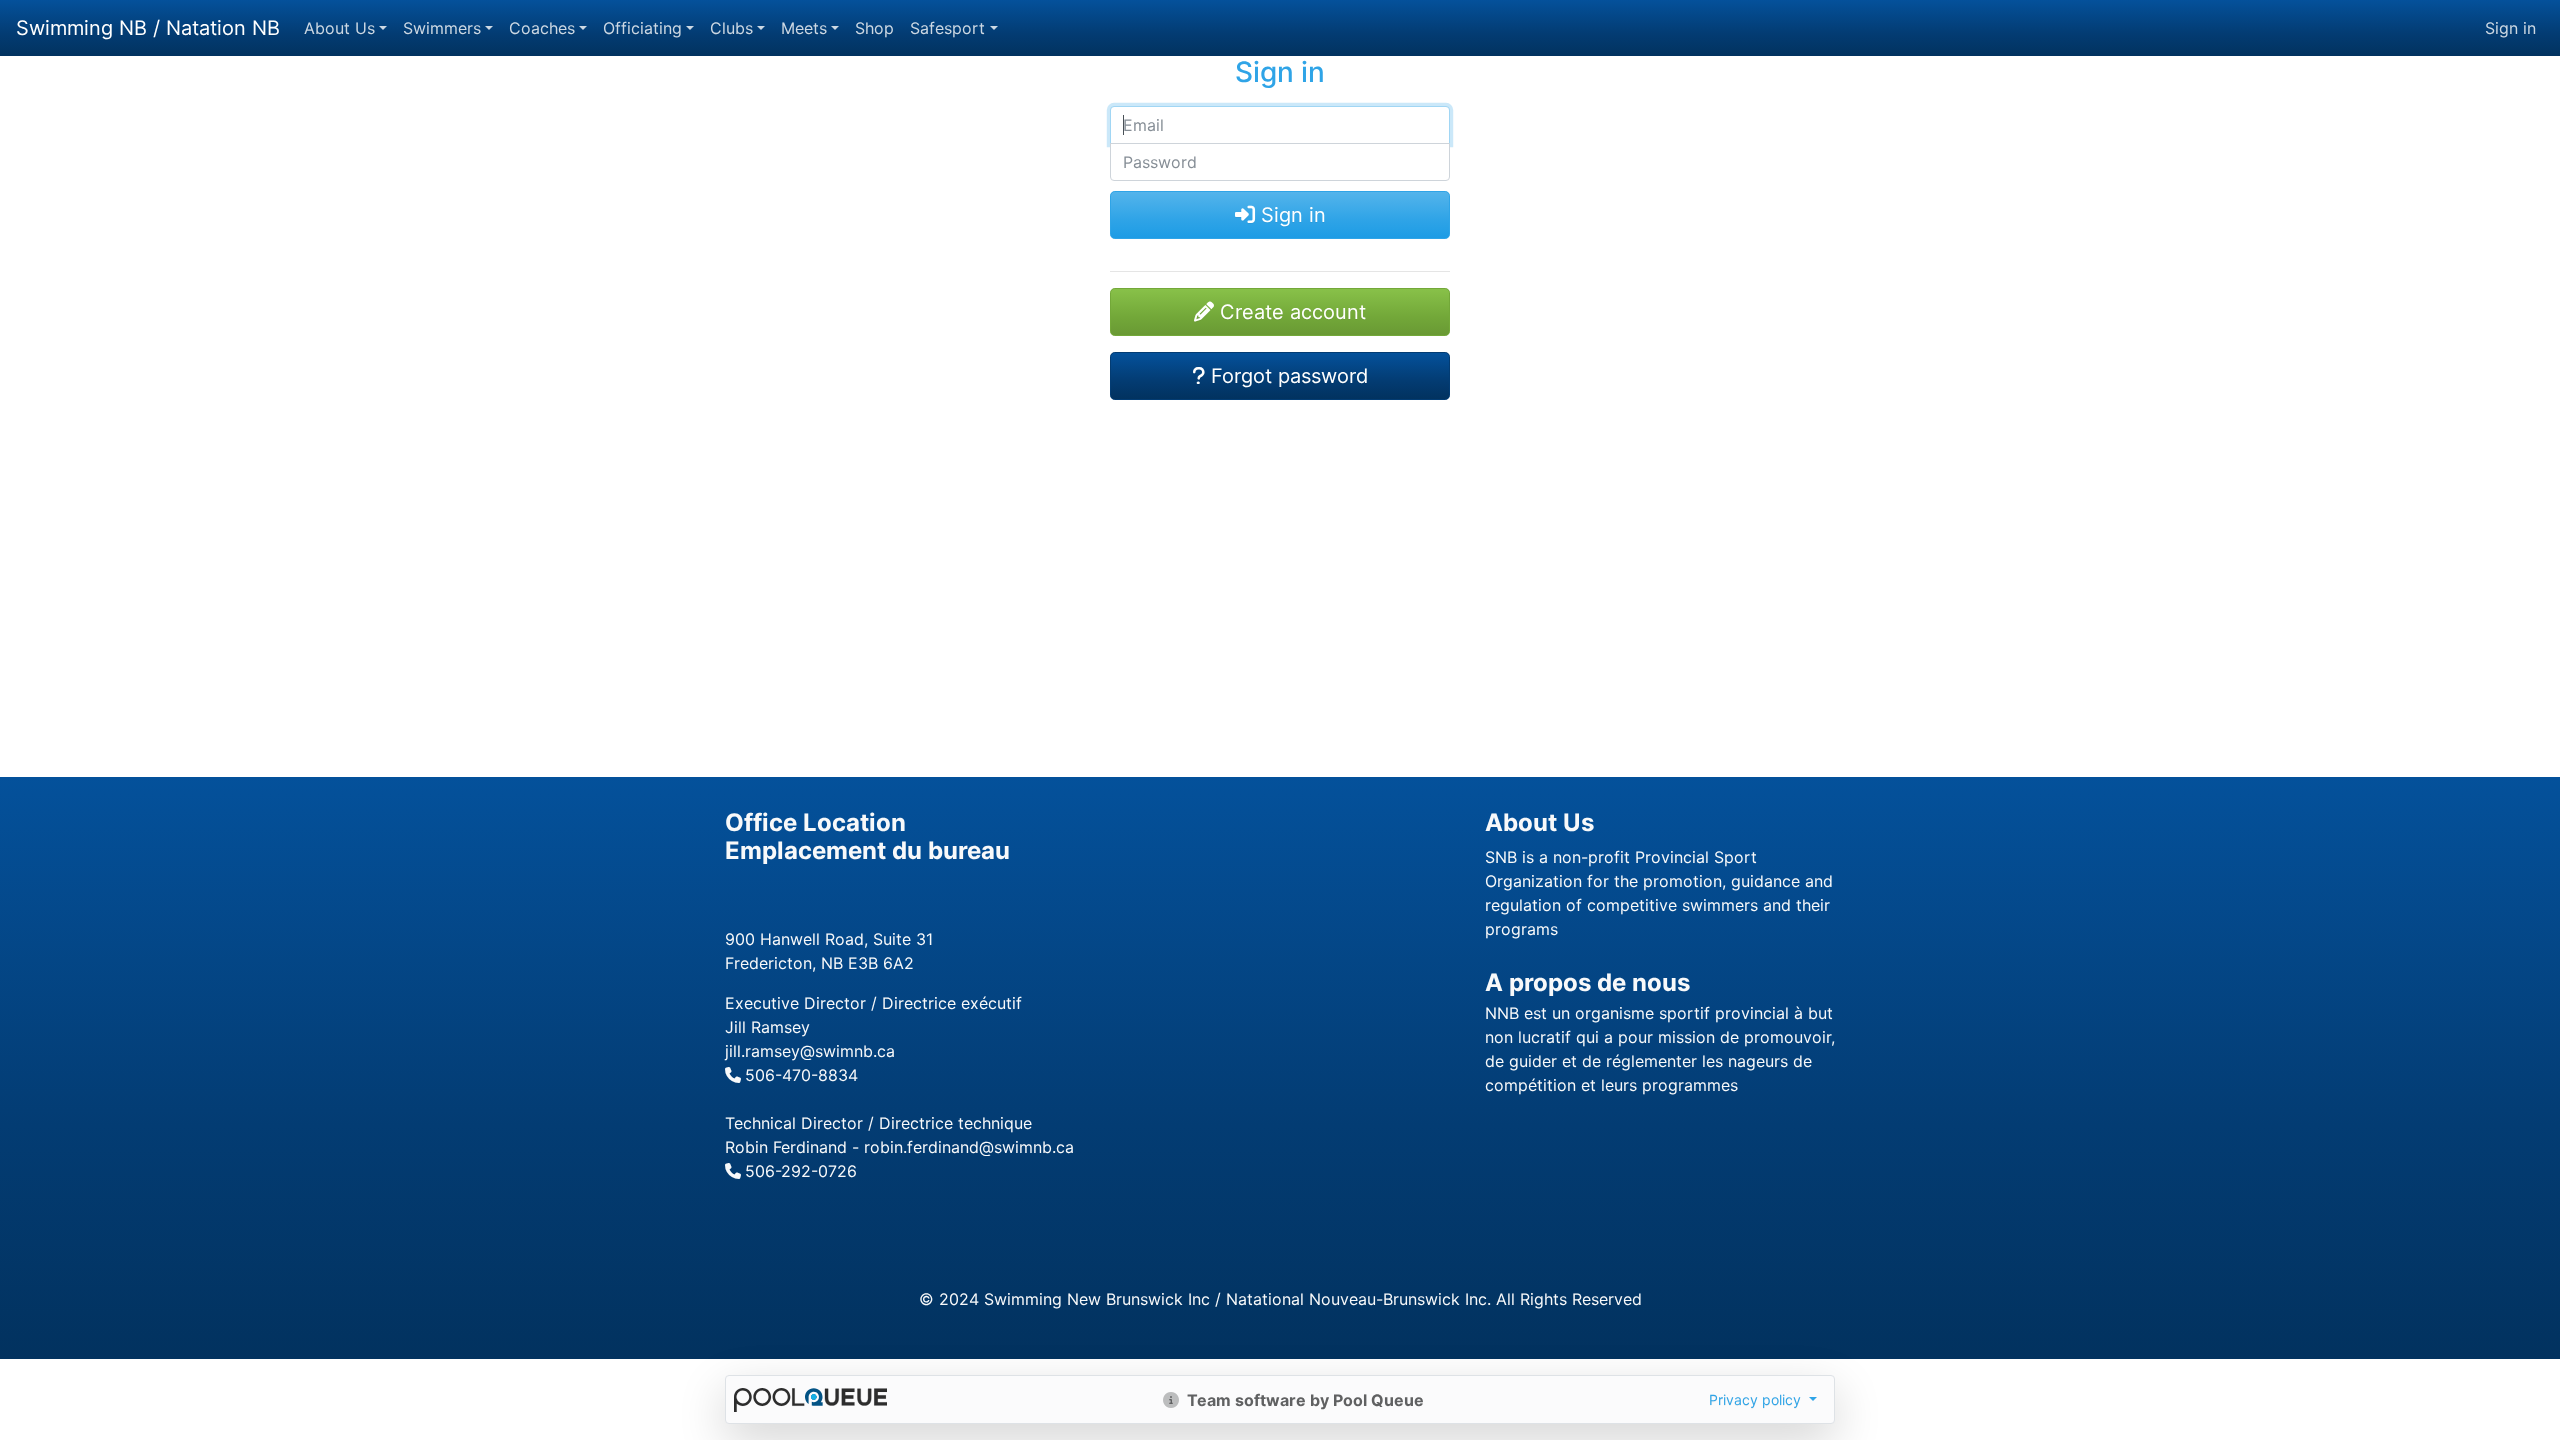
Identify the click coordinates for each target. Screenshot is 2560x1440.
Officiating (642, 28)
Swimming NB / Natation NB (148, 28)
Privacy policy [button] (1757, 1399)
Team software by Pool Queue (1303, 1400)
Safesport (947, 28)
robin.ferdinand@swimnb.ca (969, 1147)
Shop (874, 28)
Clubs (731, 28)
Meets (804, 28)
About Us (339, 28)
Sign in (2510, 28)
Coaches (542, 28)
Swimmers (442, 28)
